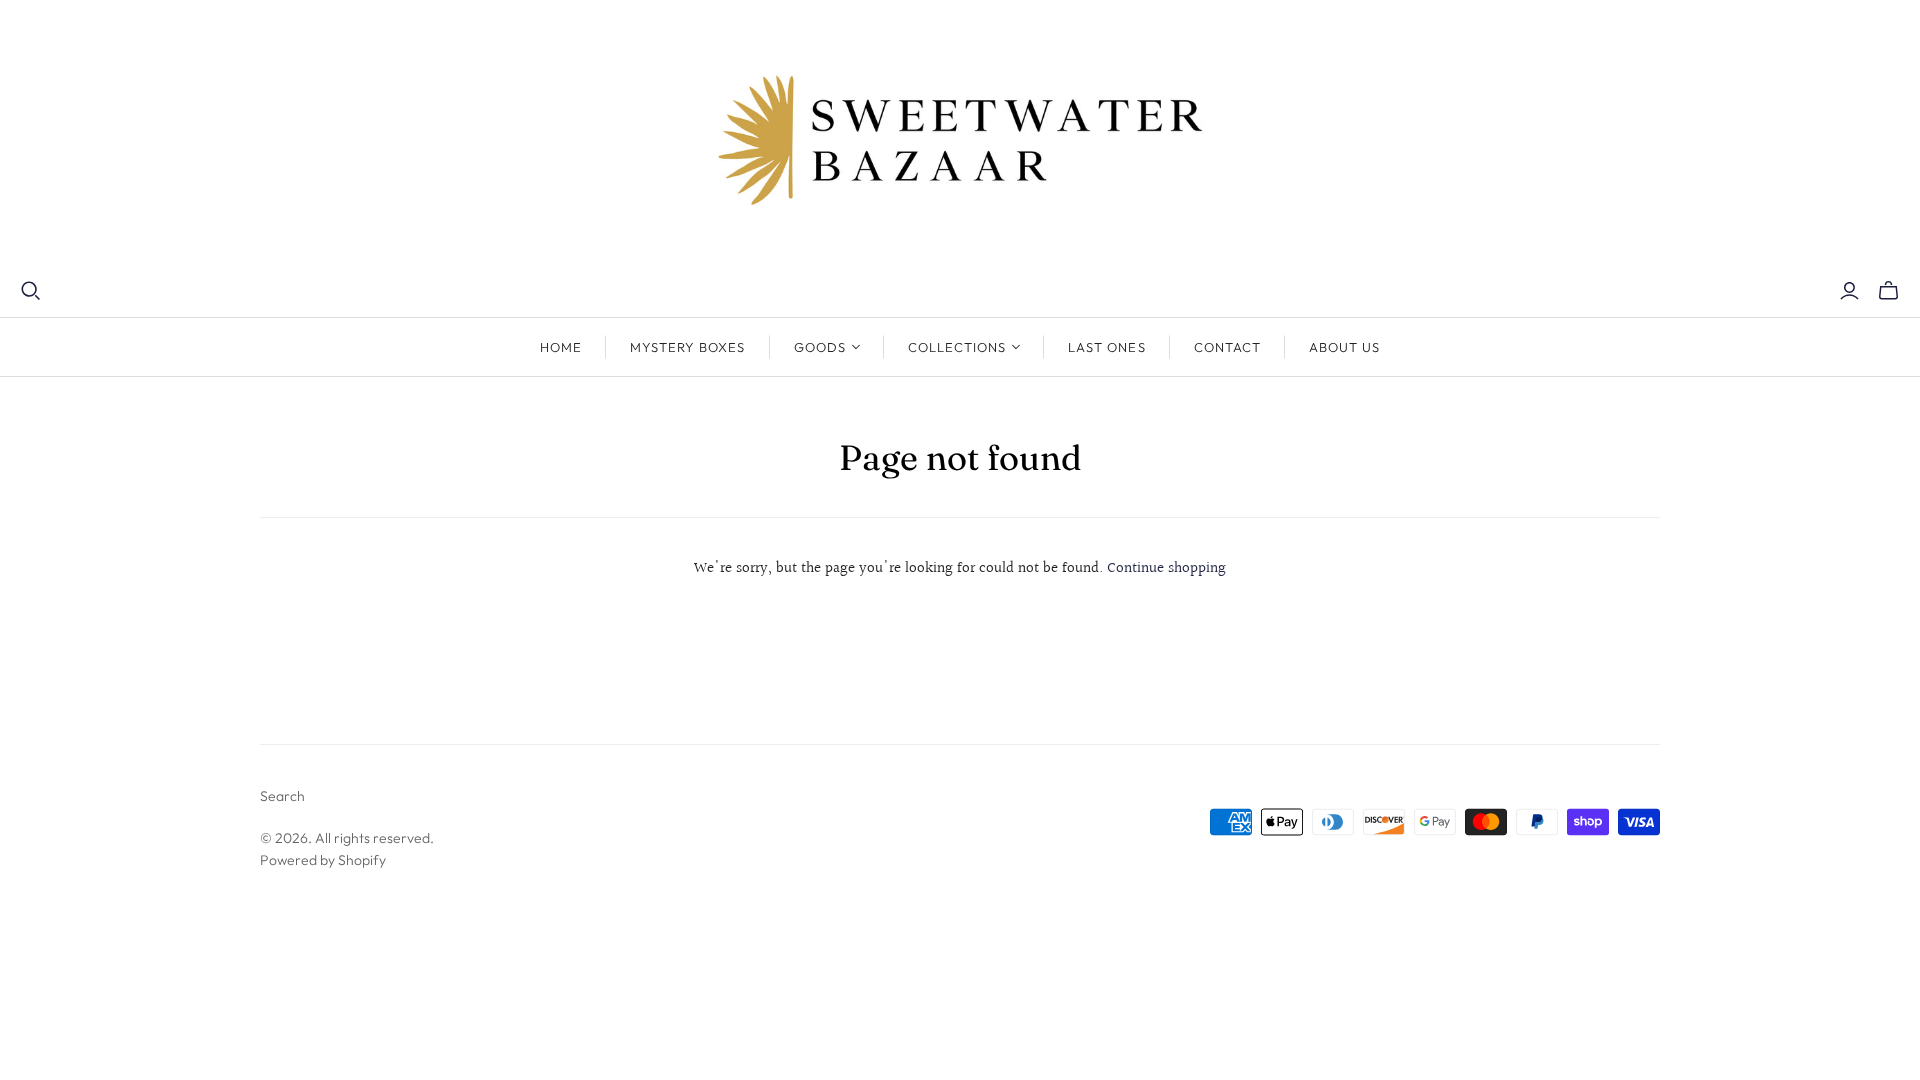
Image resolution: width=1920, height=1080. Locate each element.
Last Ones (1106, 347)
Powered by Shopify (323, 860)
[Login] (1849, 291)
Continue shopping (1166, 568)
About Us (1344, 347)
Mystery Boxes (688, 347)
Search (282, 796)
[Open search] (31, 291)
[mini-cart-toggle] (1888, 291)
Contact (1227, 347)
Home (561, 347)
